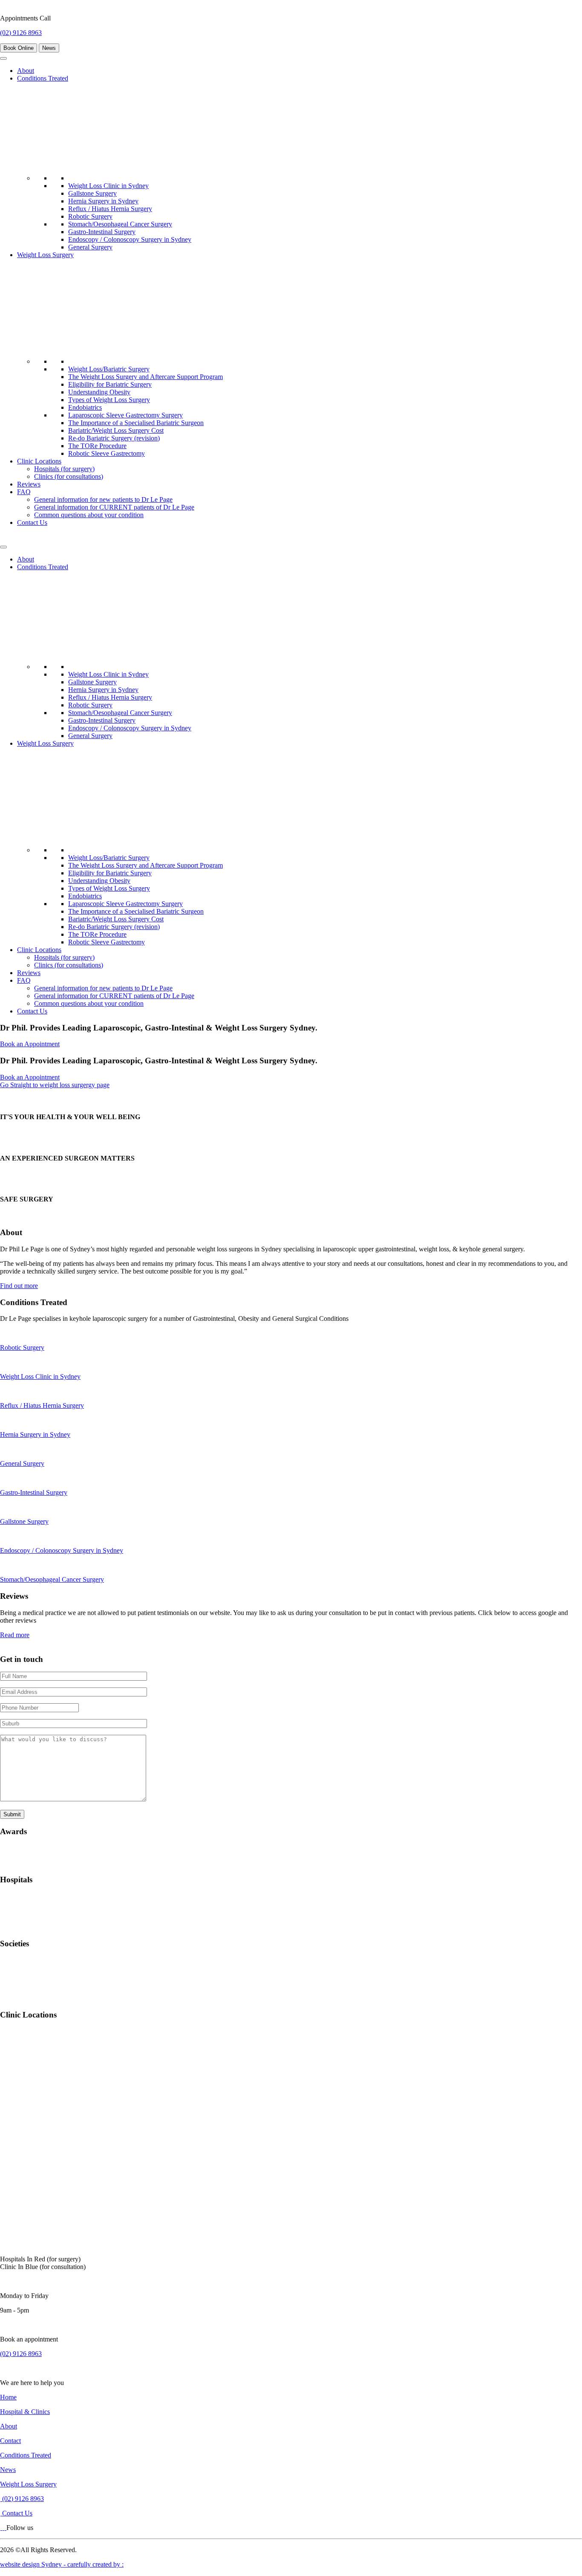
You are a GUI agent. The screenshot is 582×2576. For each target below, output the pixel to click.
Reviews (29, 484)
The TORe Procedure (97, 446)
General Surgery (90, 247)
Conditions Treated (43, 78)
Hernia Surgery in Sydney (103, 201)
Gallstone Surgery (92, 193)
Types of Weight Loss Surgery (109, 400)
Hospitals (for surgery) (64, 469)
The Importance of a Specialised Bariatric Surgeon (136, 423)
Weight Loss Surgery (45, 255)
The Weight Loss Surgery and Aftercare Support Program (145, 377)
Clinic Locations (39, 461)
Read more (15, 1635)
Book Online (19, 48)
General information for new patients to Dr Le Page (103, 499)
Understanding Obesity (99, 392)
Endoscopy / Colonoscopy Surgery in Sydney (130, 239)
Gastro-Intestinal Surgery (102, 232)
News (49, 48)
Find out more (19, 1286)
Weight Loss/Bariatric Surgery (109, 369)
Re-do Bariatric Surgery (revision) (114, 438)
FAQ (24, 492)
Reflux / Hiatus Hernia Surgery (110, 209)
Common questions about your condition (89, 515)
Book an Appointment (30, 1044)
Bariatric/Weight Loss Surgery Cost (116, 430)
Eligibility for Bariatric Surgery (110, 384)
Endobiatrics (85, 407)
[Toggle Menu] (3, 58)
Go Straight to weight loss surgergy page (55, 1085)
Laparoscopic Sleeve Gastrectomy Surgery (125, 415)
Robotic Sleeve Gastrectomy (107, 453)
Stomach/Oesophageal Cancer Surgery (120, 224)
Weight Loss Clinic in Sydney (108, 186)
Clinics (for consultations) (69, 476)
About (26, 71)
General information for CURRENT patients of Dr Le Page (114, 507)
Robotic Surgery (90, 216)
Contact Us (32, 522)
